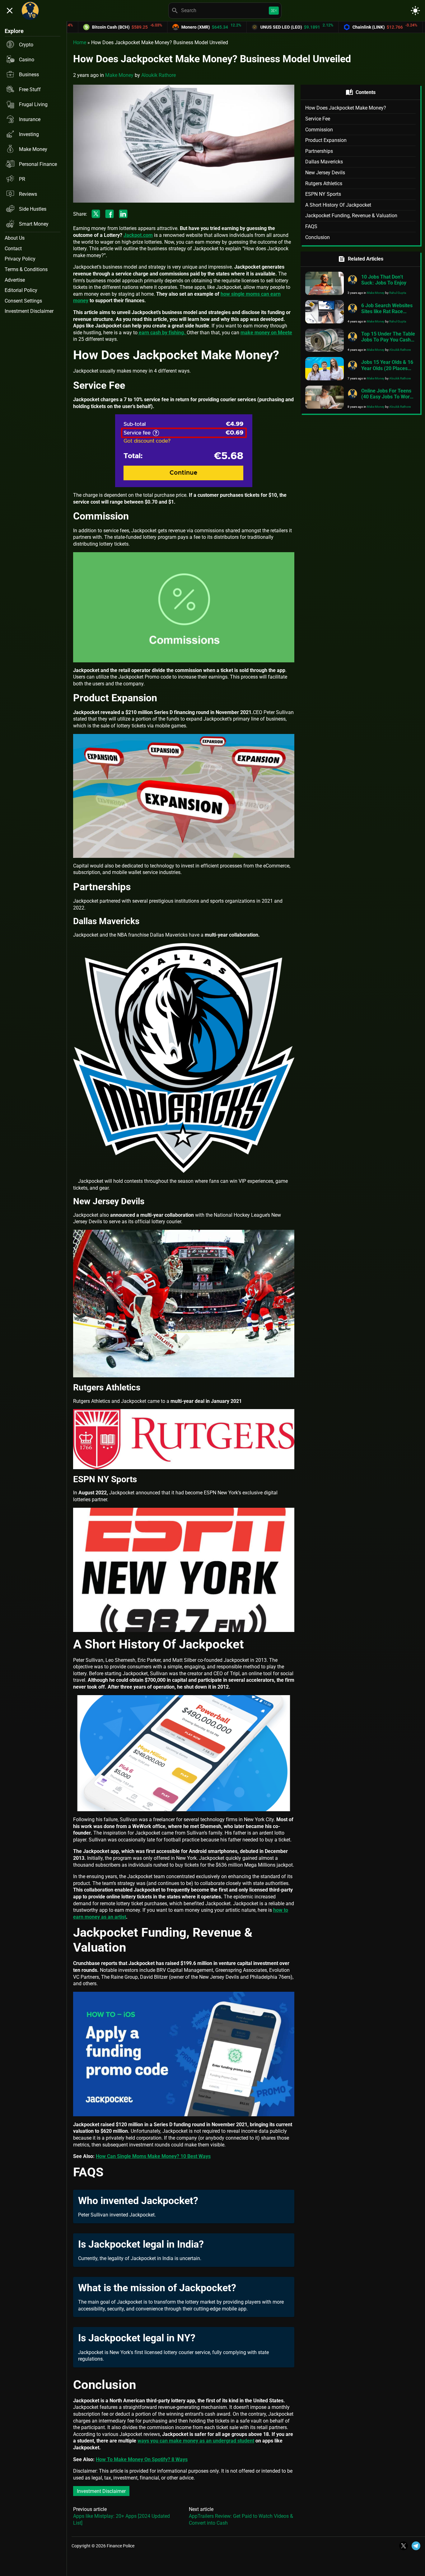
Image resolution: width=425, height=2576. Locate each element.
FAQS (311, 226)
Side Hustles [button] (33, 209)
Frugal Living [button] (33, 104)
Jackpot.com (138, 235)
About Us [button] (15, 238)
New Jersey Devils (325, 173)
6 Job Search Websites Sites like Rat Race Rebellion (387, 311)
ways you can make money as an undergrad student (196, 2441)
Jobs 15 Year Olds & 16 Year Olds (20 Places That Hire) (387, 368)
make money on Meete (266, 333)
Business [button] (29, 75)
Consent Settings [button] (23, 301)
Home (80, 42)
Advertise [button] (15, 280)
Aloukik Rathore (159, 75)
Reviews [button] (28, 194)
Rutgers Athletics (324, 183)
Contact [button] (13, 249)
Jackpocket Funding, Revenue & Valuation (351, 216)
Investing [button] (29, 134)
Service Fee (318, 119)
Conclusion (318, 237)
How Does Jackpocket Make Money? (346, 108)
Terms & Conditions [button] (26, 269)
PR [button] (22, 179)
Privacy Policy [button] (20, 259)
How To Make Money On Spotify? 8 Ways (142, 2459)
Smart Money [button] (34, 224)
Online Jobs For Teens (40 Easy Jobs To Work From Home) (387, 397)
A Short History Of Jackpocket (338, 205)
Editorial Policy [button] (21, 290)
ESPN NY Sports (323, 194)
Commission (319, 130)
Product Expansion (326, 140)
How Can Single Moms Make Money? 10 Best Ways (153, 2156)
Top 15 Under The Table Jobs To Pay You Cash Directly (388, 340)
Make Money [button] (33, 149)
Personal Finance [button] (38, 164)
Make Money (119, 75)
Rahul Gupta (398, 293)
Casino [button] (27, 60)
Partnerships (319, 151)
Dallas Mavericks (324, 162)
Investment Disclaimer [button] (29, 311)
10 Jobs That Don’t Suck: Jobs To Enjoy (384, 280)
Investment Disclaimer (101, 2491)
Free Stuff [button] (30, 89)
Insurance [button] (30, 119)
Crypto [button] (26, 45)
